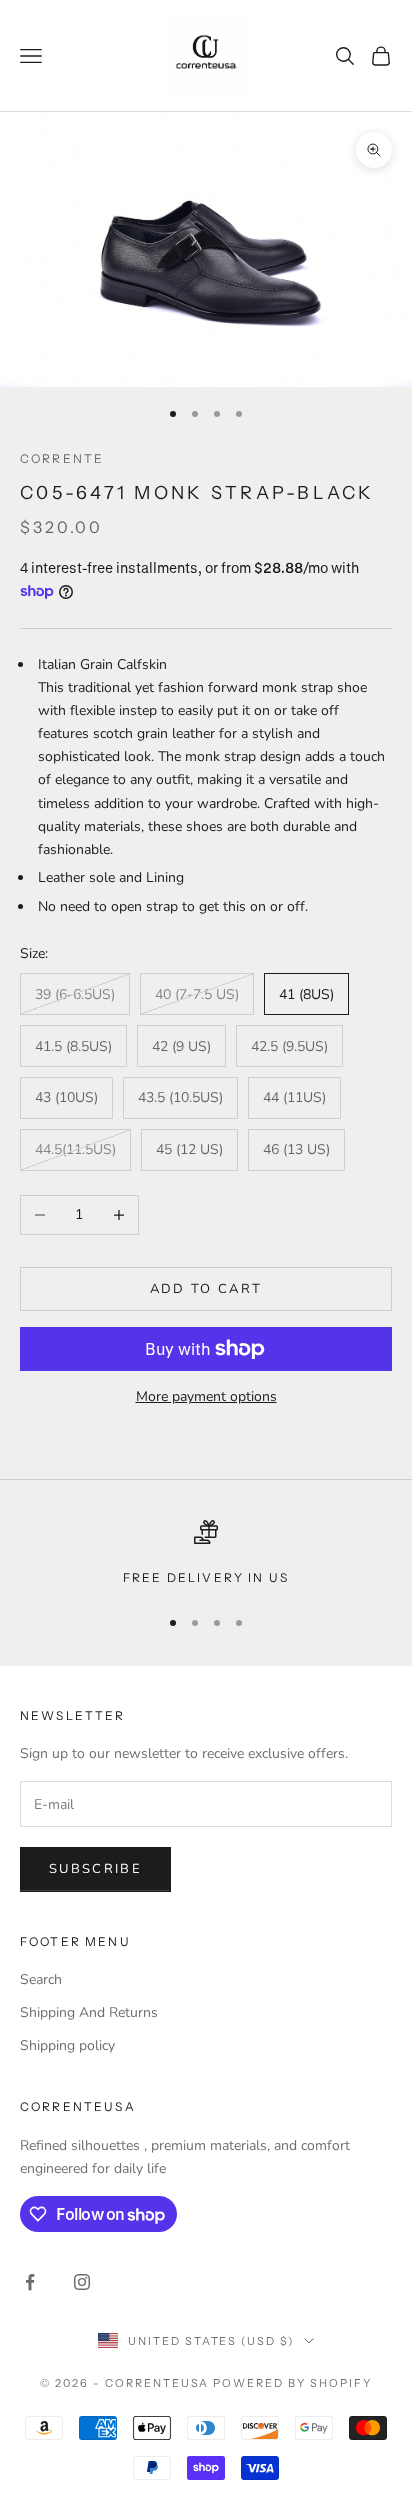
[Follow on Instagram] (82, 2282)
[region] (206, 1554)
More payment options (206, 1396)
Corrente (62, 458)
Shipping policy (67, 2045)
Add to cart (206, 1289)
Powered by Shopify (292, 2383)
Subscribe (95, 1869)
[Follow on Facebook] (30, 2282)
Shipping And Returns (89, 2012)
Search (41, 1979)
